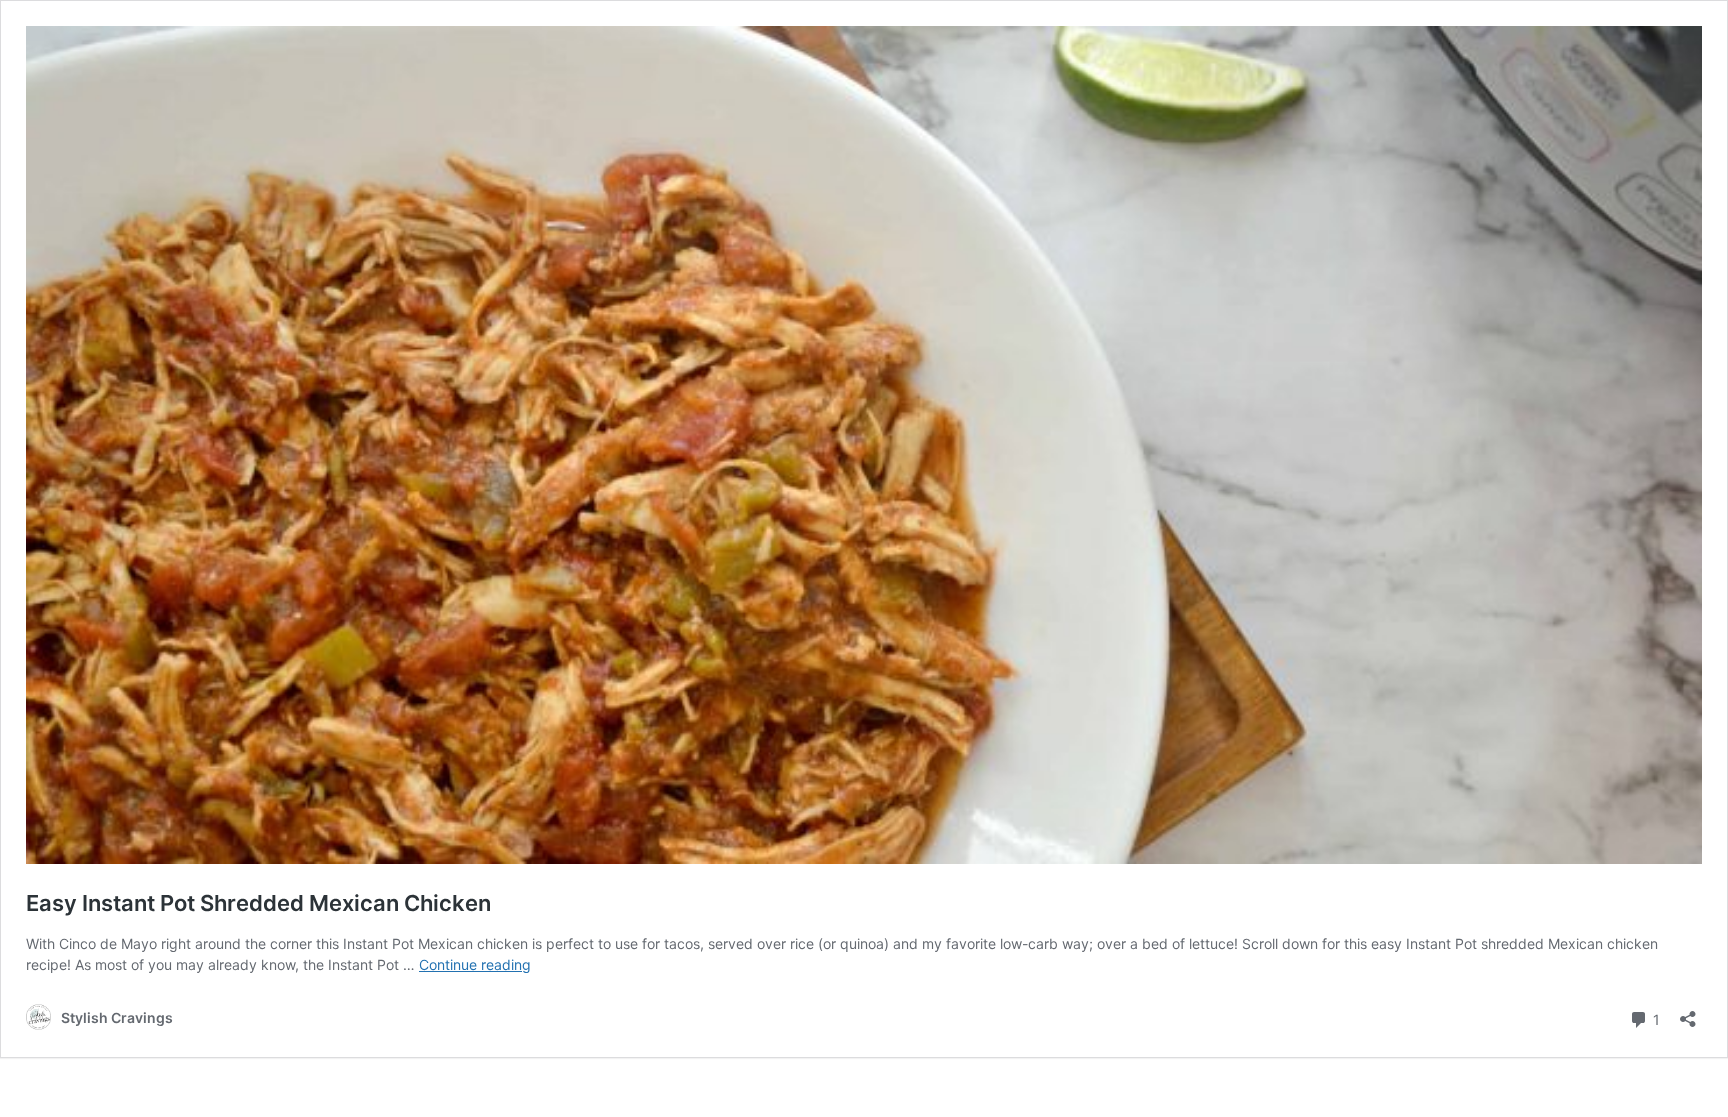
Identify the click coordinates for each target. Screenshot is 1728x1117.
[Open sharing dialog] (1688, 1012)
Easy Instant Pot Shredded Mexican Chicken (258, 903)
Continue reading (475, 964)
